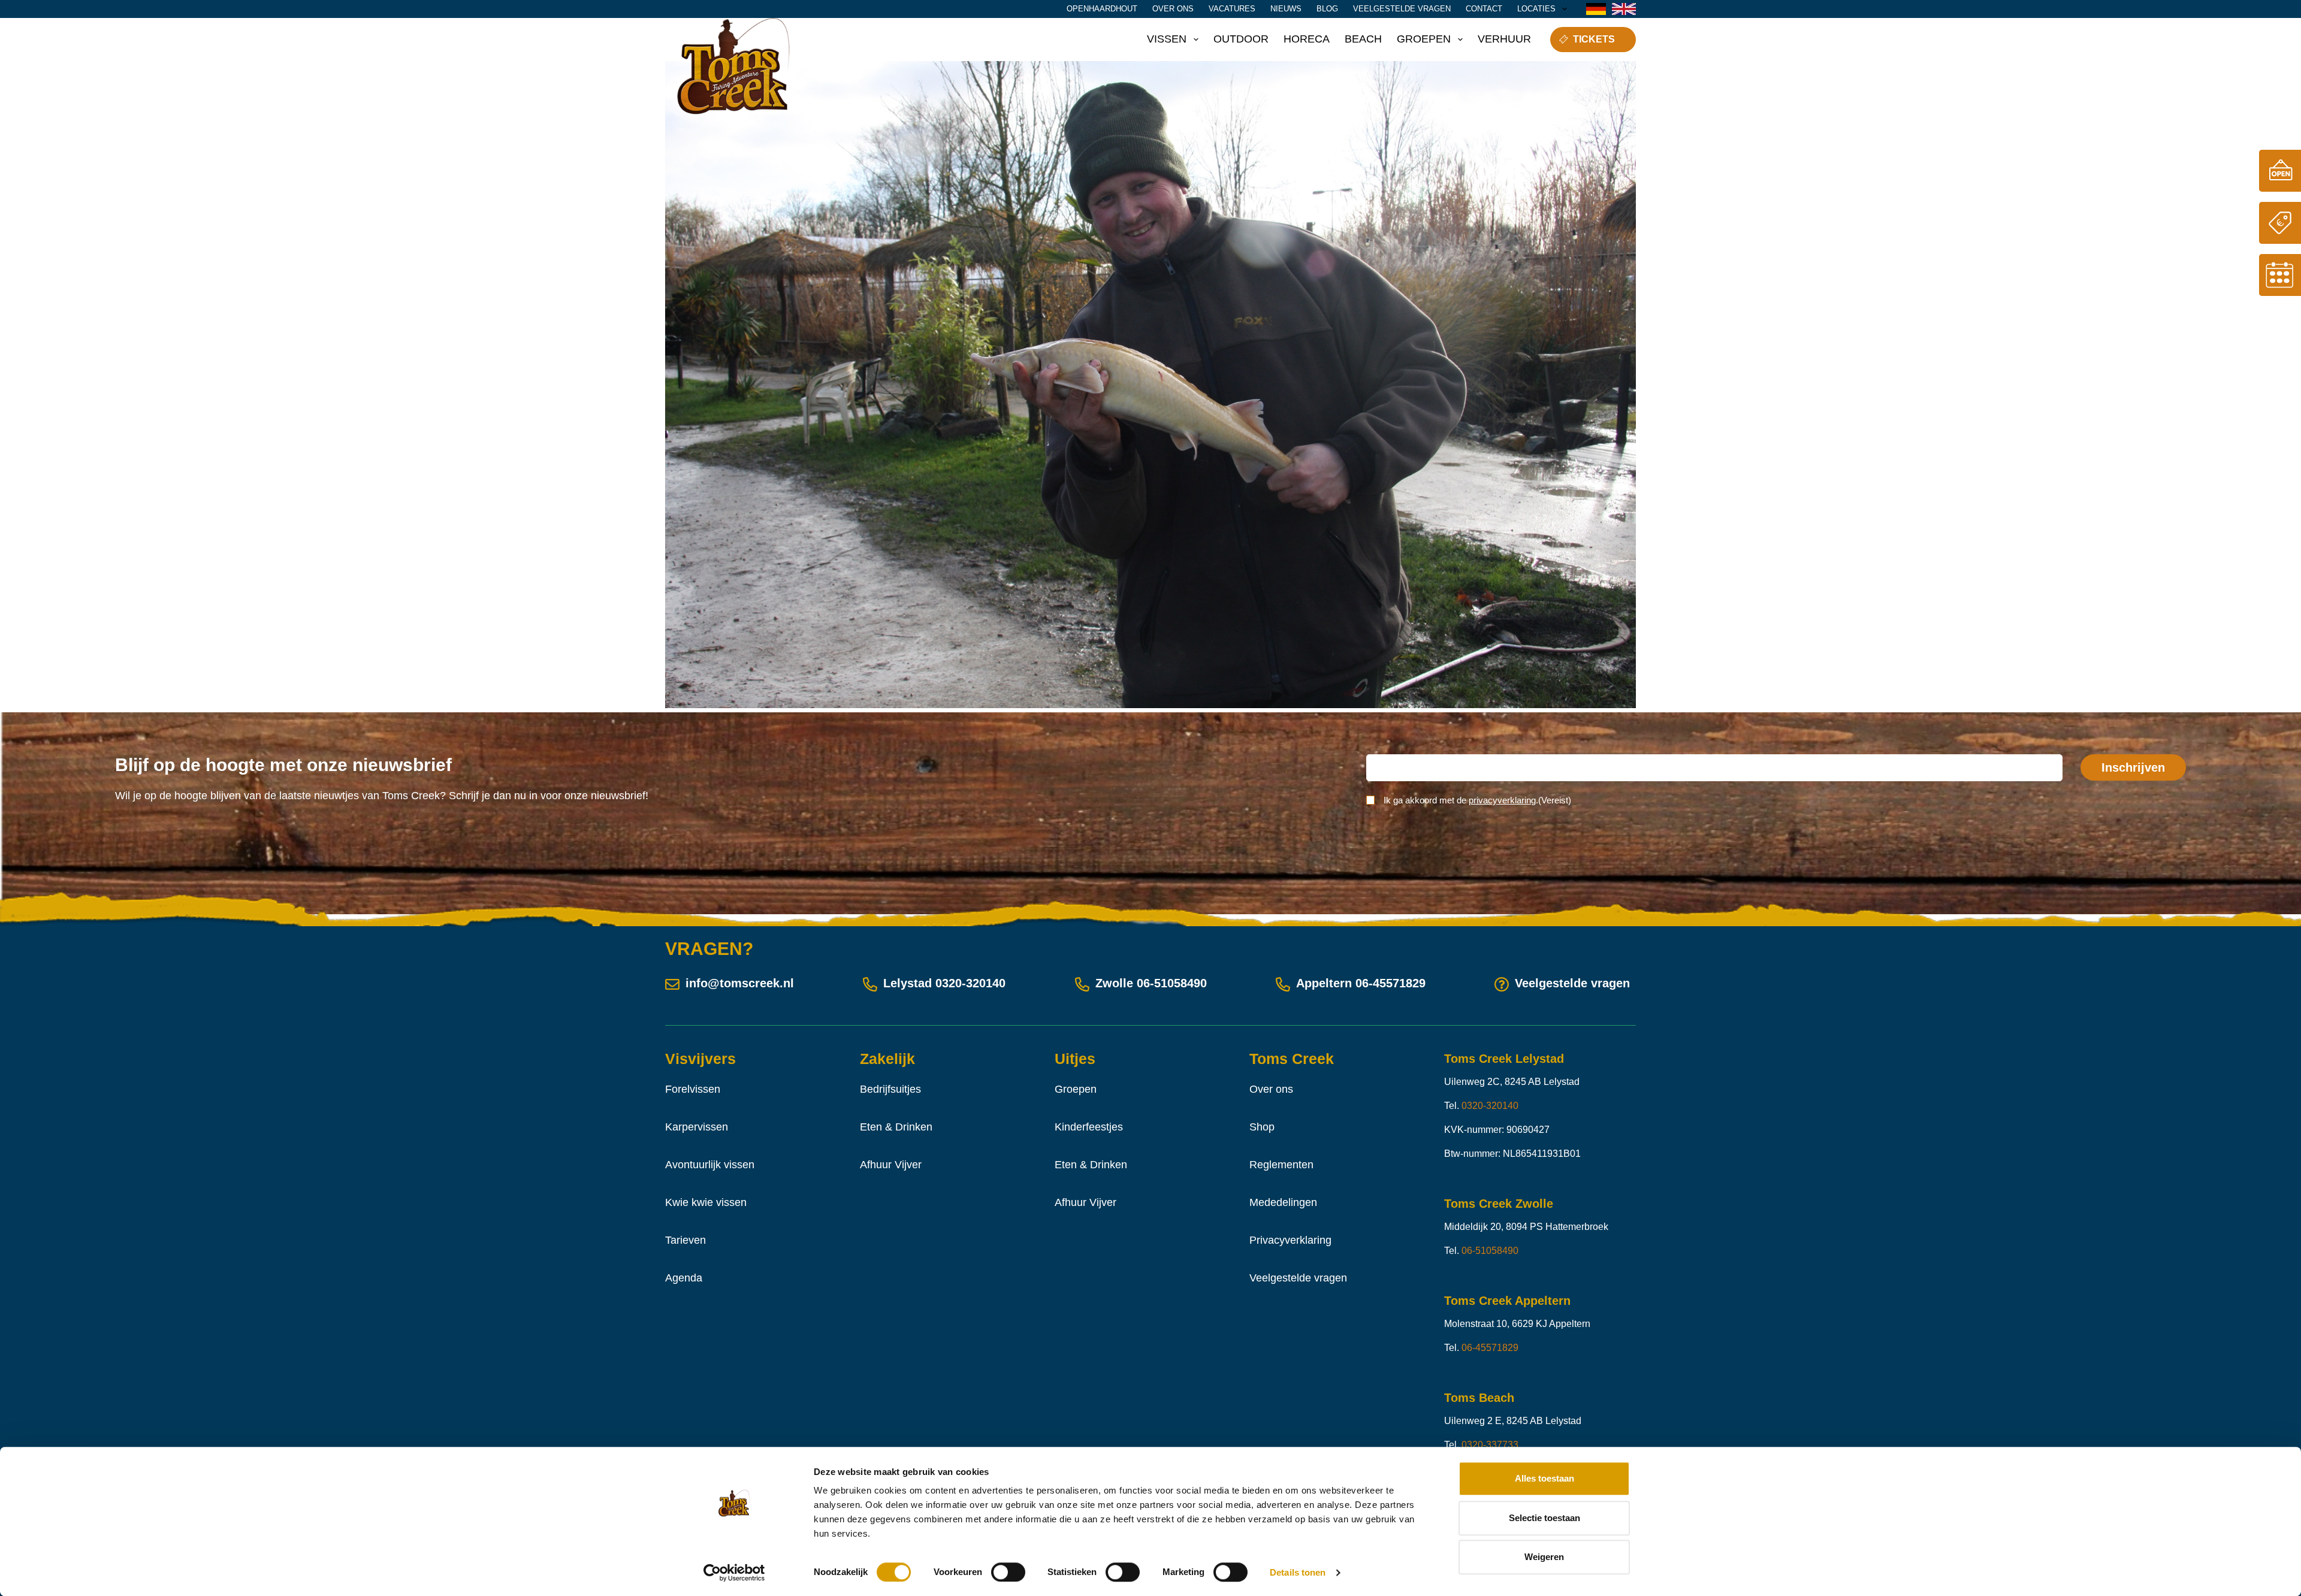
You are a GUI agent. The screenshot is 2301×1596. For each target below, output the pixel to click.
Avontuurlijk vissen (710, 1165)
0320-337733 (1490, 1445)
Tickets (1594, 39)
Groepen (1424, 39)
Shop (1262, 1127)
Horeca (1307, 39)
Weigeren (1544, 1557)
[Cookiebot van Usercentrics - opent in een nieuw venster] (734, 1573)
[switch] (1008, 1572)
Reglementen (1281, 1165)
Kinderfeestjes (1089, 1127)
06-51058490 (1172, 983)
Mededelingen (1283, 1202)
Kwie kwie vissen (706, 1202)
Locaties (1536, 9)
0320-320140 (970, 983)
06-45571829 (1390, 983)
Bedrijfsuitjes (890, 1089)
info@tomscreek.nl (740, 983)
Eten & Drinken (896, 1127)
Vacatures (1232, 9)
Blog (1327, 9)
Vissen (1167, 39)
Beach (1363, 39)
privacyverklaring (1502, 800)
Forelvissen (693, 1089)
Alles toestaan (1544, 1478)
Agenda (684, 1278)
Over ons (1173, 9)
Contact (1484, 9)
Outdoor (1241, 39)
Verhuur (1504, 39)
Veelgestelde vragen (1402, 9)
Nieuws (1286, 9)
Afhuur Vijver (891, 1165)
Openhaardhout (1102, 9)
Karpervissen (697, 1127)
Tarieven (686, 1240)
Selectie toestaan (1544, 1518)
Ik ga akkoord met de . (1477, 800)
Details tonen (1298, 1572)
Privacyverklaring (1290, 1240)
